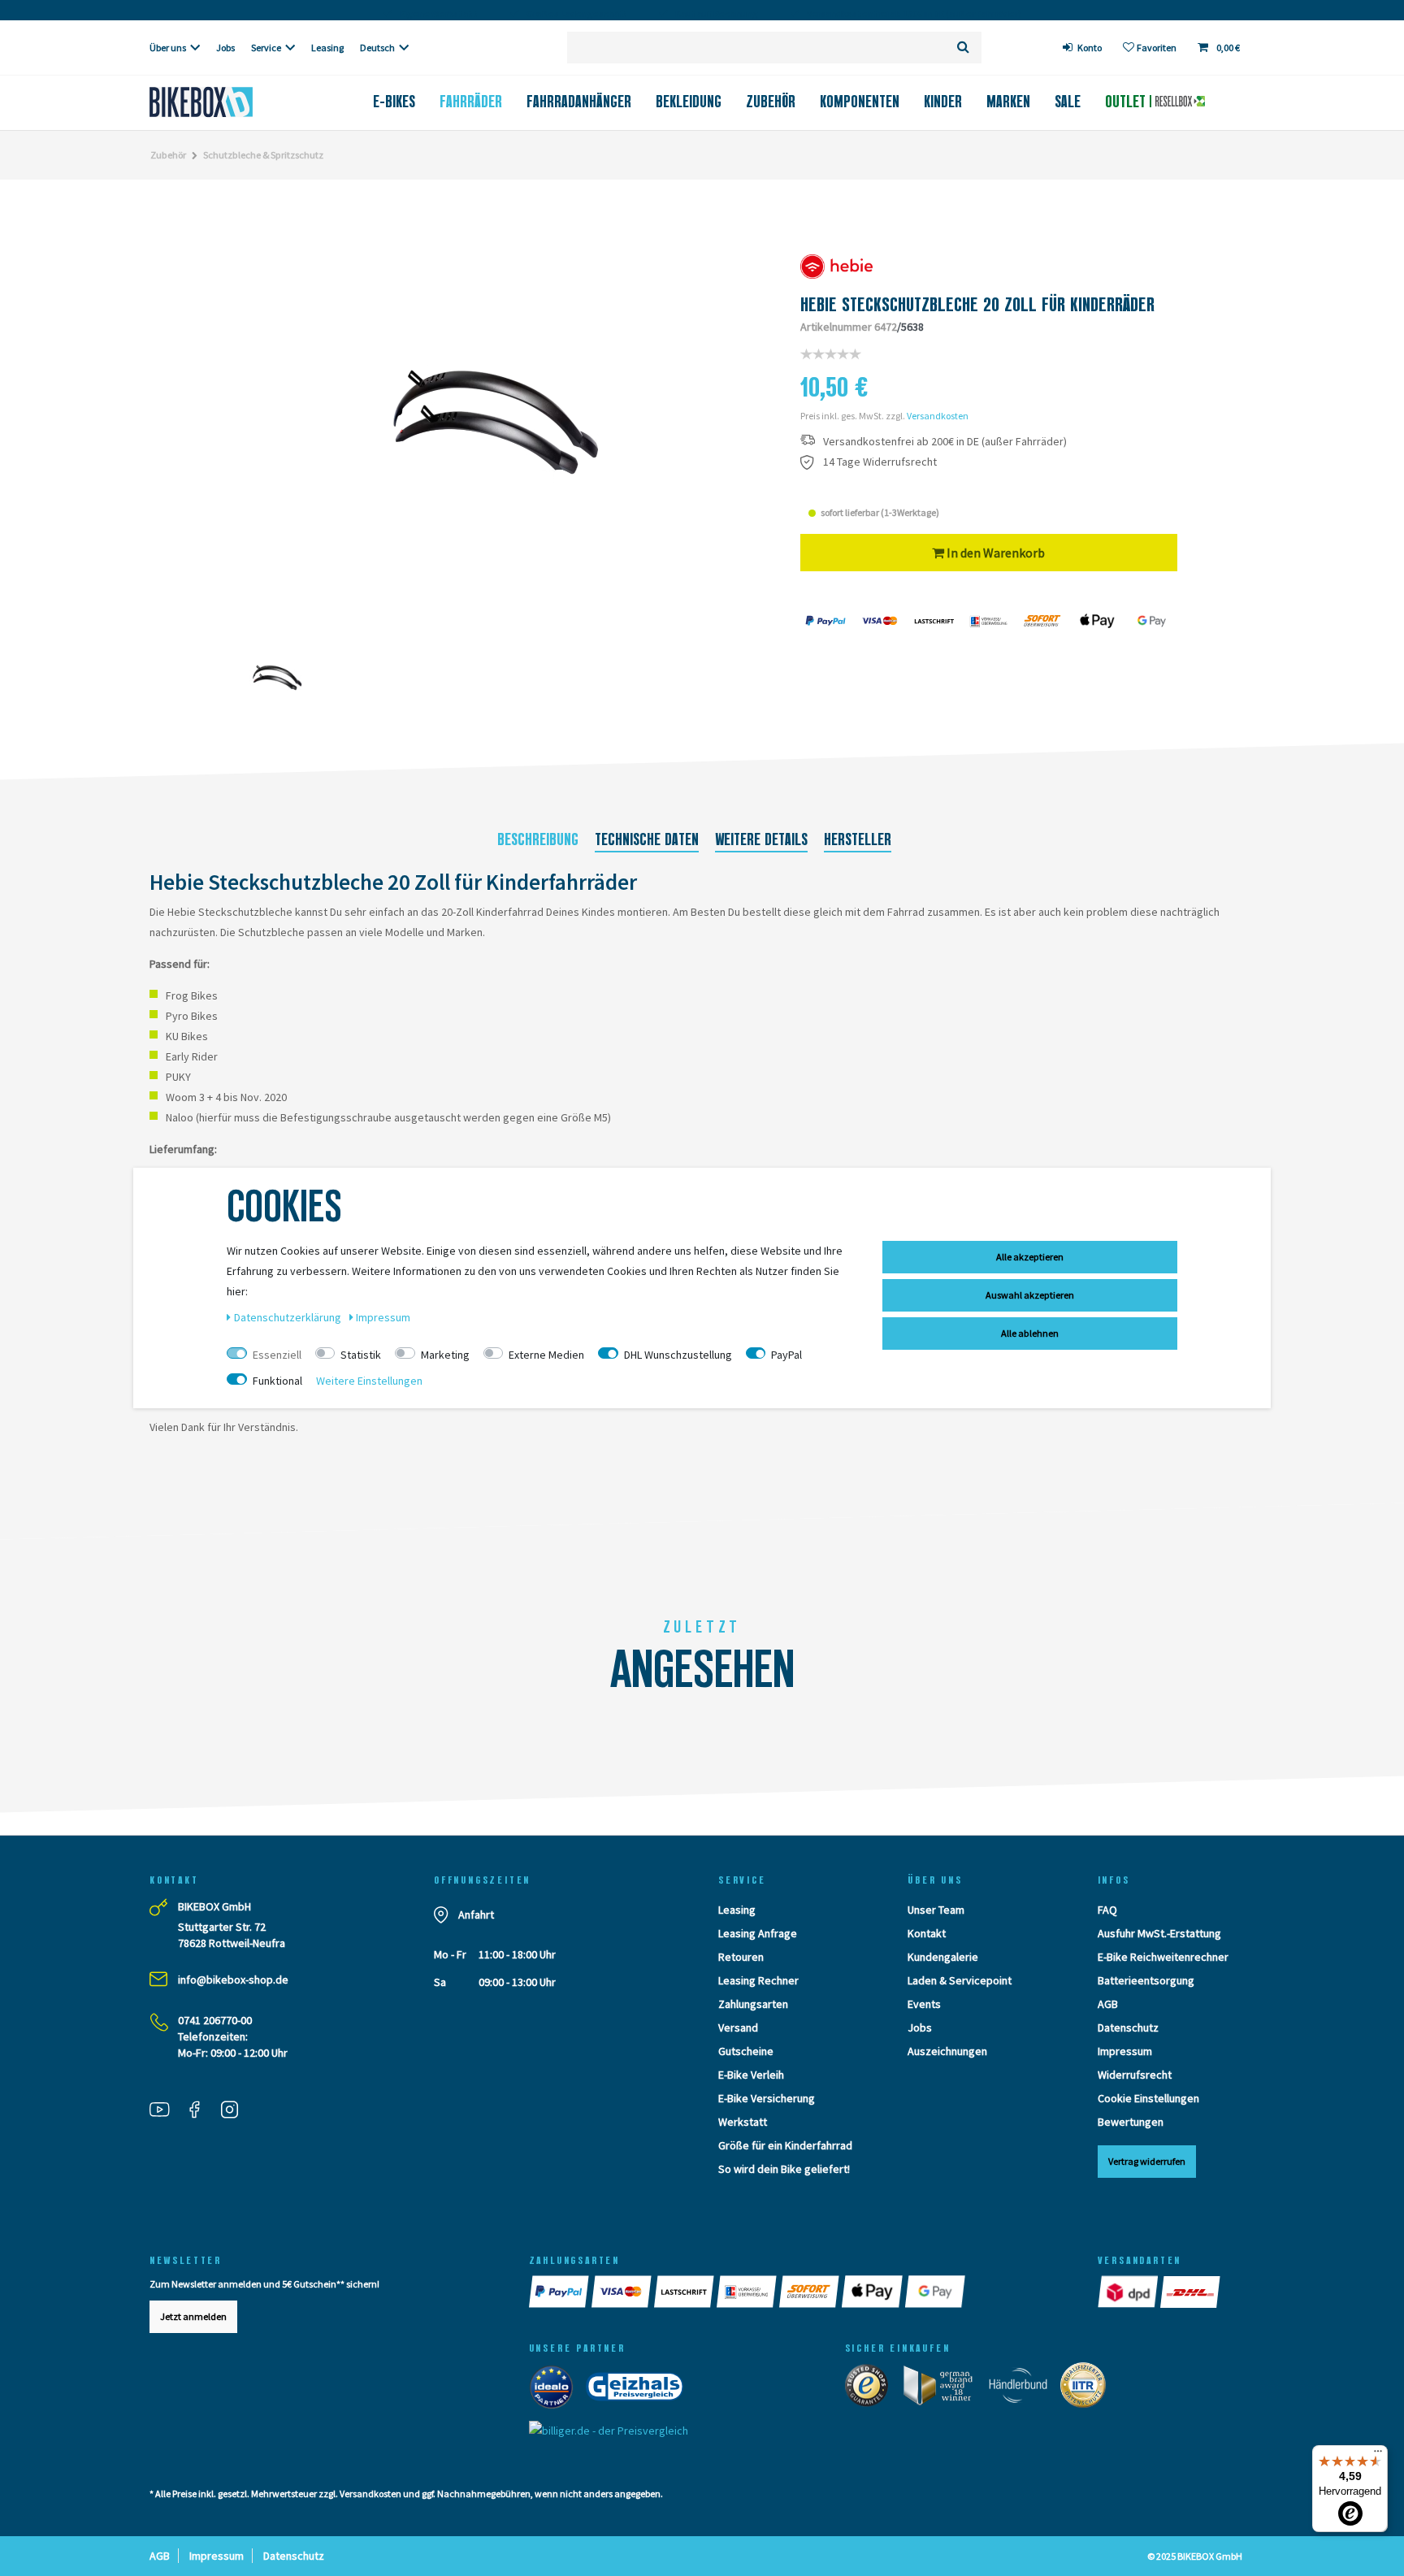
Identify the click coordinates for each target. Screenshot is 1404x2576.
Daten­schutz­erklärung (289, 1317)
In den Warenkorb (994, 553)
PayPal (786, 1355)
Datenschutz (1128, 2027)
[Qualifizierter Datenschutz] (1088, 2388)
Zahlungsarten (753, 2004)
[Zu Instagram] (236, 2111)
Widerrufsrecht (1135, 2075)
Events (924, 2004)
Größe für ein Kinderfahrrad (785, 2145)
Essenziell (277, 1355)
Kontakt (927, 1933)
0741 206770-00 (215, 2020)
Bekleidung (689, 102)
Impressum (1125, 2051)
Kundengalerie (943, 1957)
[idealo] (556, 2390)
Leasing (327, 48)
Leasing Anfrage (758, 1933)
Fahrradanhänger (579, 102)
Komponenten (860, 102)
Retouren (741, 1957)
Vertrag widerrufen (1147, 2161)
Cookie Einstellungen (1148, 2098)
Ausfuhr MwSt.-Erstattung (1159, 1933)
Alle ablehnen (1030, 1333)
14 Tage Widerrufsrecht (880, 462)
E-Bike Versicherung (767, 2098)
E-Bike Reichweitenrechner (1163, 1957)
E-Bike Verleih (751, 2075)
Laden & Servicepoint (960, 1980)
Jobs (225, 48)
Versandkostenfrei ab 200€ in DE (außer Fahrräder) (945, 442)
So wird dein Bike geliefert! (784, 2169)
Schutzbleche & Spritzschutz (263, 155)
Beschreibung (538, 839)
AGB (1108, 2004)
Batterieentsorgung (1146, 1980)
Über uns (168, 48)
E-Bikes (394, 102)
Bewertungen (1131, 2122)
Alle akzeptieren (1030, 1257)
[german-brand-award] (944, 2388)
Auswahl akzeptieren (1030, 1295)
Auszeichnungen (947, 2051)
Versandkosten (938, 416)
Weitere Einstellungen (369, 1381)
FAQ (1107, 1910)
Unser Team (936, 1910)
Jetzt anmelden (193, 2316)
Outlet (1127, 102)
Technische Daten (647, 839)
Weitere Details (761, 839)
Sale (1068, 102)
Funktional (277, 1381)
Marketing (445, 1355)
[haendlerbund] (1023, 2388)
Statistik (361, 1355)
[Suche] (963, 48)
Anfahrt (476, 1915)
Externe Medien (546, 1355)
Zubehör (771, 102)
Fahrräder (471, 102)
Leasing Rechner (758, 1980)
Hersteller (858, 839)
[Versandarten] (1129, 2292)
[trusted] (872, 2388)
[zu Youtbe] (166, 2111)
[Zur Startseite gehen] (228, 102)
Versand (738, 2027)
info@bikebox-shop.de (233, 1980)
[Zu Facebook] (201, 2111)
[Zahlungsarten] (560, 2292)
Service (266, 48)
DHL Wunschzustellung (678, 1355)
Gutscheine (746, 2051)
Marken (1008, 102)
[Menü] (1378, 2455)
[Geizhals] (639, 2390)
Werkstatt (743, 2122)
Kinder (943, 102)
